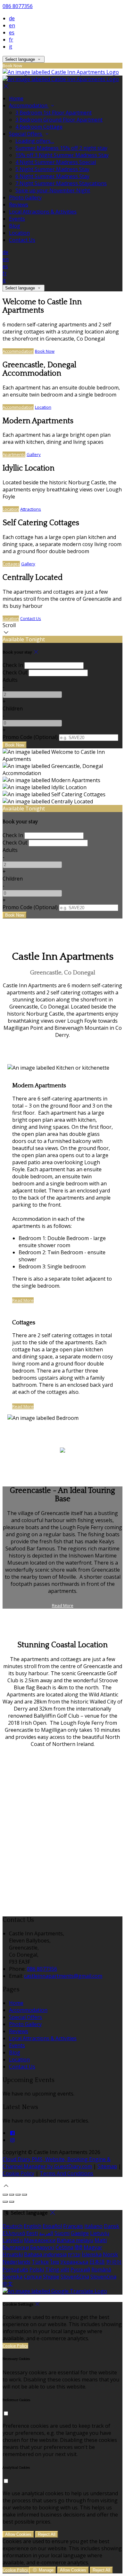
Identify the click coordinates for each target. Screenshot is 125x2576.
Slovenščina (75, 2277)
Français (73, 2226)
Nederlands (17, 2262)
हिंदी (79, 2247)
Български (16, 2247)
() (30, 737)
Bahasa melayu (75, 2240)
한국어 (114, 2262)
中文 (8, 2284)
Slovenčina (103, 2277)
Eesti (32, 2233)
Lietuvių (100, 2233)
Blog (15, 2052)
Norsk (110, 2254)
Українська (74, 2262)
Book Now (45, 351)
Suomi (62, 2233)
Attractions (31, 509)
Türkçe (40, 2262)
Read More (23, 1300)
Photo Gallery (25, 2024)
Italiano (93, 2226)
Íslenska (92, 2254)
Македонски (40, 2240)
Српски (33, 2277)
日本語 (97, 2262)
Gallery (34, 454)
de (12, 18)
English (33, 2226)
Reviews (19, 2031)
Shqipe (51, 2277)
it (11, 47)
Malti (101, 2240)
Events (17, 2045)
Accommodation (18, 351)
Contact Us (31, 618)
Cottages (11, 564)
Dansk (112, 2226)
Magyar (93, 2247)
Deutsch (13, 2226)
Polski (37, 2270)
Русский (80, 2270)
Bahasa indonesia (45, 2254)
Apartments (14, 454)
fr (11, 40)
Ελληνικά (14, 2233)
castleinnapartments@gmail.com (63, 1976)
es (12, 32)
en (12, 25)
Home (16, 2003)
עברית (74, 2254)
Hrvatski (13, 2254)
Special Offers (25, 2017)
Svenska (13, 2277)
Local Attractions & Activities (43, 2038)
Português (15, 2270)
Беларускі (42, 2247)
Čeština (64, 2247)
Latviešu (13, 2240)
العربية (46, 2233)
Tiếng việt (57, 2270)
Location (43, 407)
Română (101, 2270)
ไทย (54, 2262)
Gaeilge (80, 2233)
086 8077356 (18, 6)
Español (52, 2226)
